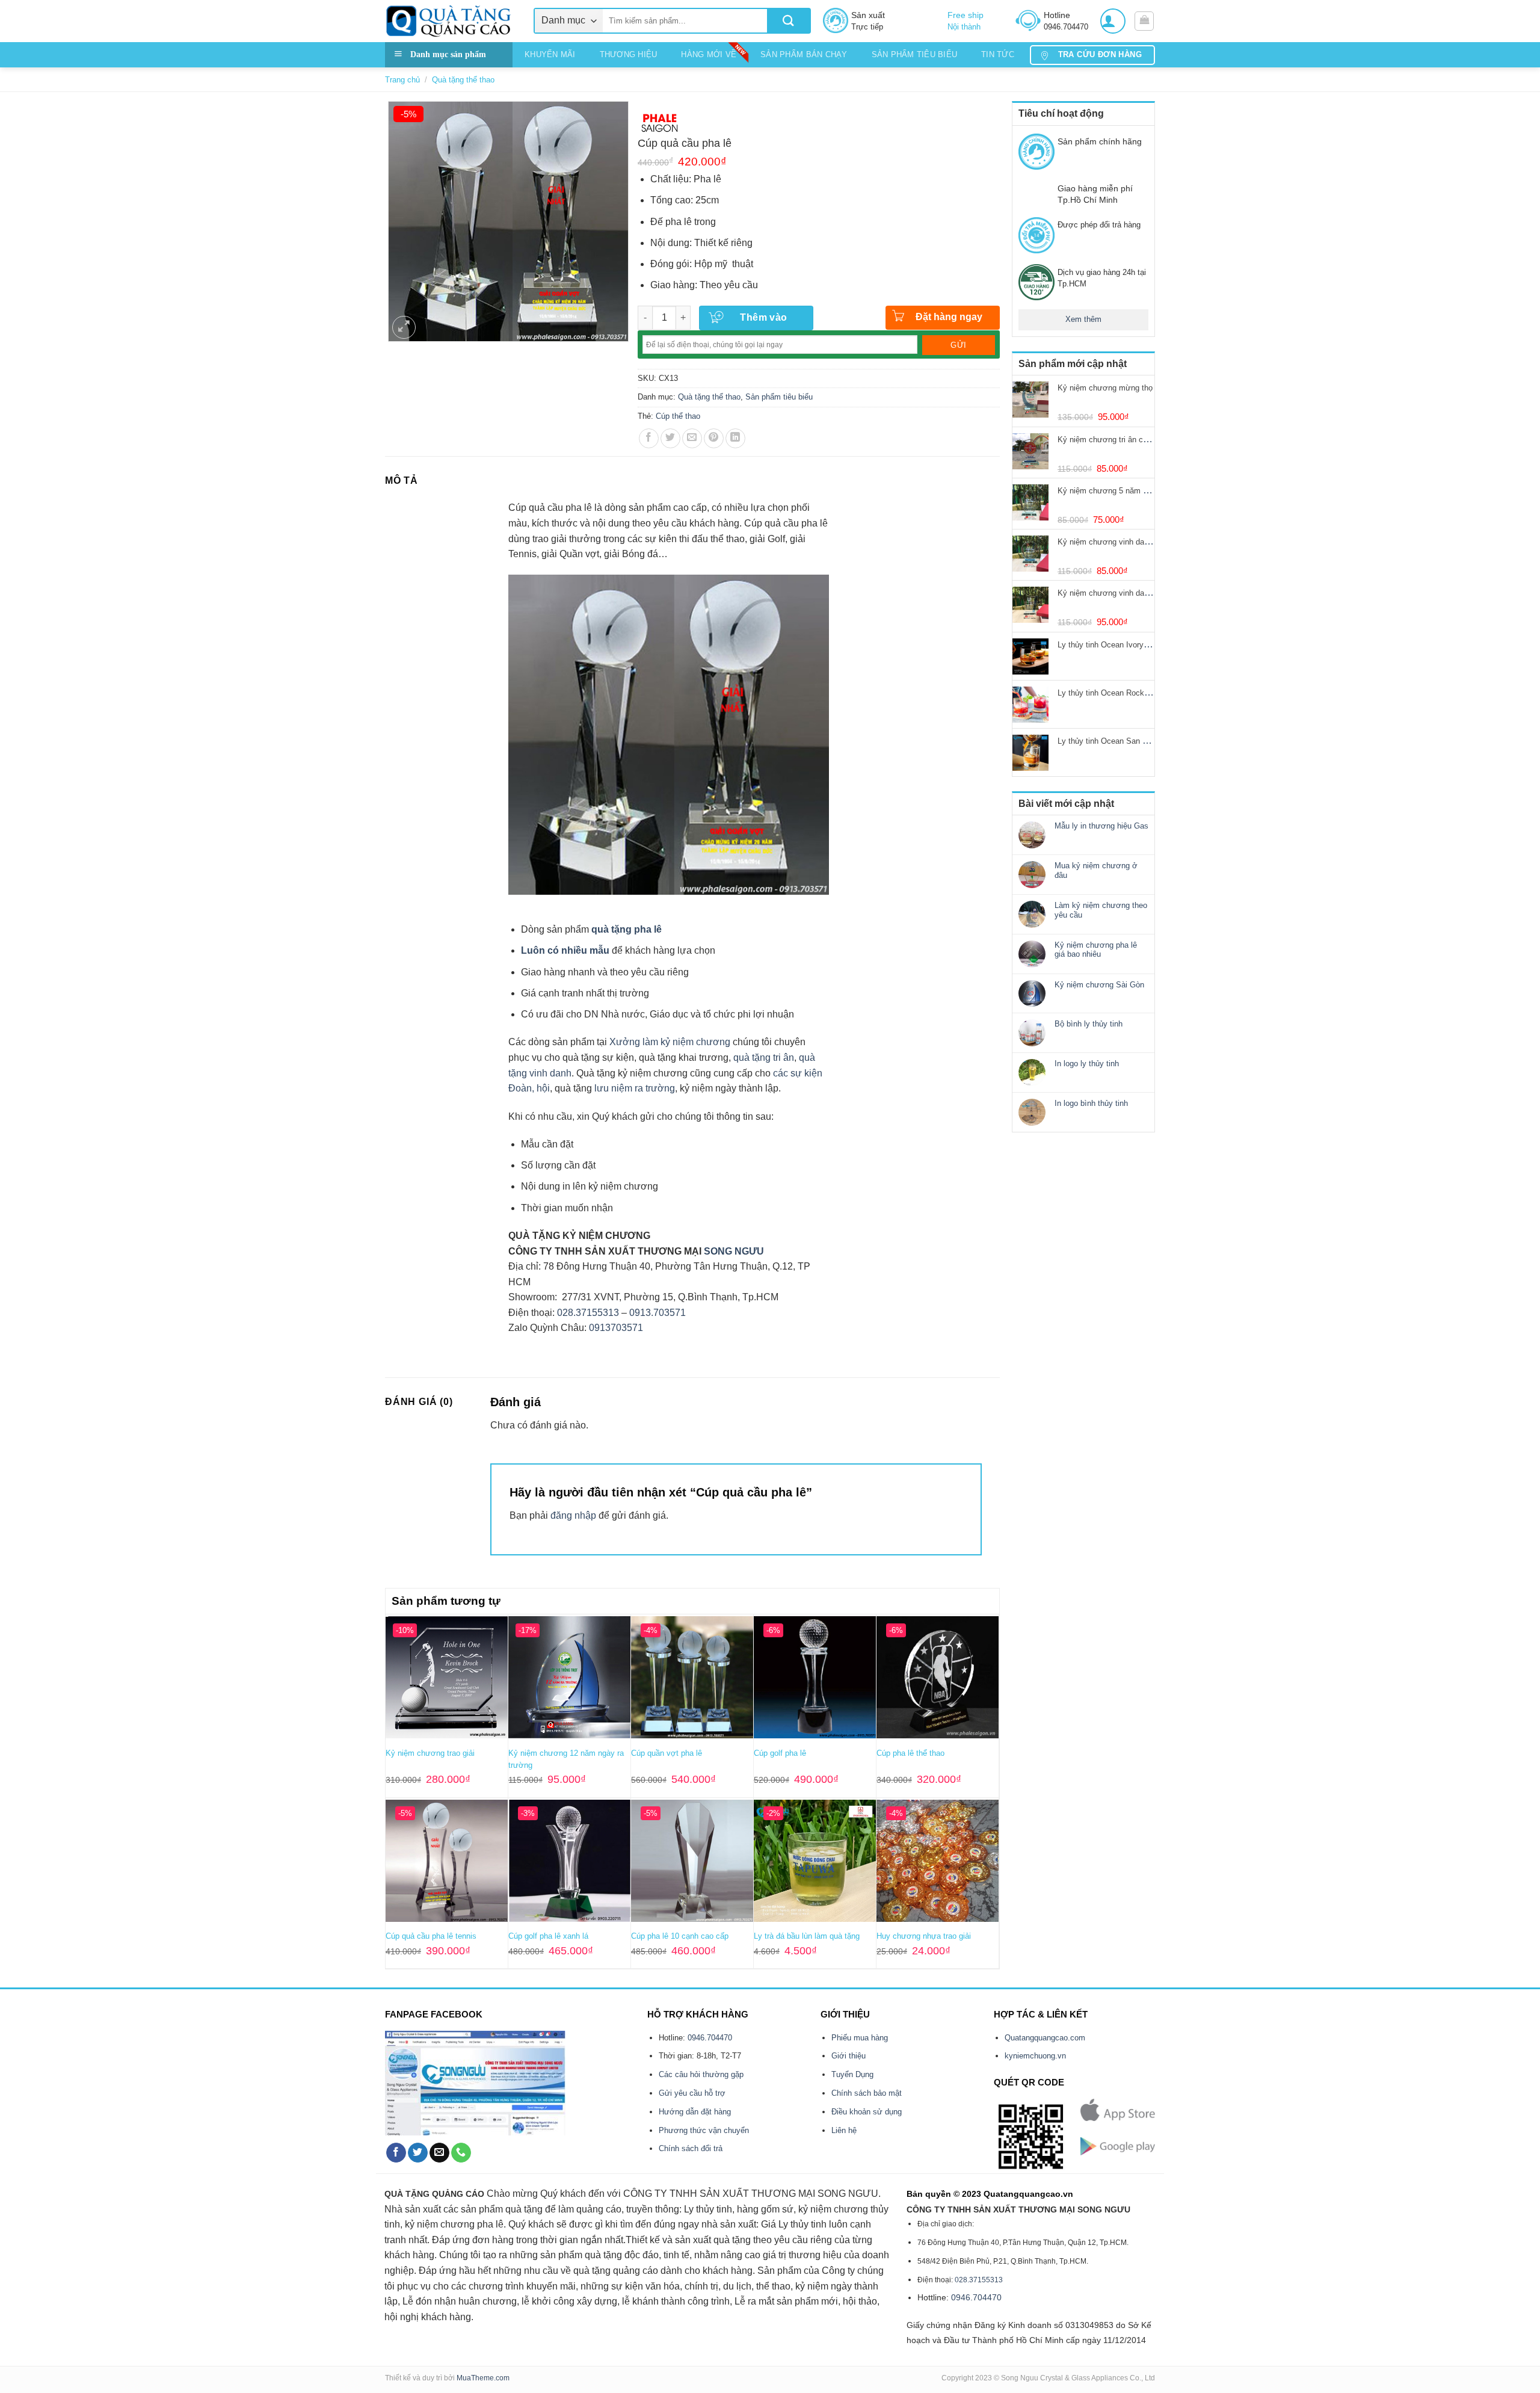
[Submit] (788, 21)
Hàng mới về (709, 54)
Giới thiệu (849, 2056)
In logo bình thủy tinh (1091, 1103)
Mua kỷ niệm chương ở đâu (1096, 870)
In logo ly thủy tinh (1087, 1064)
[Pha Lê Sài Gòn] (660, 122)
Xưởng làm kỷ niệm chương (670, 1042)
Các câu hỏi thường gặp (701, 2074)
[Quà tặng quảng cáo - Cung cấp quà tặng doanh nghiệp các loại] (450, 21)
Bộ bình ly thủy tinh (1089, 1024)
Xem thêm (1083, 319)
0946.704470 (710, 2038)
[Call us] (461, 2153)
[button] (1113, 21)
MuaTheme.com (483, 2378)
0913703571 (616, 1328)
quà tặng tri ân (764, 1058)
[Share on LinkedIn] (735, 438)
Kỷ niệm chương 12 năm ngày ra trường (566, 1759)
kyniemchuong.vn (1035, 2056)
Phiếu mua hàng (860, 2038)
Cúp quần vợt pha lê (667, 1753)
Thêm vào (764, 317)
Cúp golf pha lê (780, 1753)
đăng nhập (573, 1515)
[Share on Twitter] (670, 438)
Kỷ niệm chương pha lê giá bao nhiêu (1096, 950)
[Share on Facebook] (649, 438)
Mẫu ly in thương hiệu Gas (1101, 826)
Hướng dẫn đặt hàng (695, 2112)
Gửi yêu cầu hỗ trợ (692, 2093)
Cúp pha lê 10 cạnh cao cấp (680, 1936)
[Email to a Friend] (692, 438)
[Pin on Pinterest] (714, 438)
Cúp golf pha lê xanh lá (548, 1936)
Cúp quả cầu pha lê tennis (431, 1936)
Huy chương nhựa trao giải (924, 1936)
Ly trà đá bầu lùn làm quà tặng (807, 1936)
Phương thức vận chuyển (704, 2130)
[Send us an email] (439, 2153)
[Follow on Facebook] (396, 2153)
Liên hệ (844, 2130)
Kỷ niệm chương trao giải (430, 1753)
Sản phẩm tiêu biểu (915, 54)
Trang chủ (402, 80)
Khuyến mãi (550, 54)
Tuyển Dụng (852, 2074)
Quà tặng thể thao (463, 80)
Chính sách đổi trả (691, 2148)
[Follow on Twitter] (418, 2153)
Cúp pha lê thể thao (910, 1753)
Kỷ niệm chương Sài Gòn (1099, 985)
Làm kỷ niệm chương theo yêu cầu (1101, 910)
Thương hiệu (629, 54)
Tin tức (998, 54)
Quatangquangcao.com (1045, 2038)
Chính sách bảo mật (867, 2093)
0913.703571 (658, 1313)
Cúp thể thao (678, 416)
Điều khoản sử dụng (867, 2112)
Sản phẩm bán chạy (804, 54)
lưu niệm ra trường (635, 1088)
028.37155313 (588, 1313)
